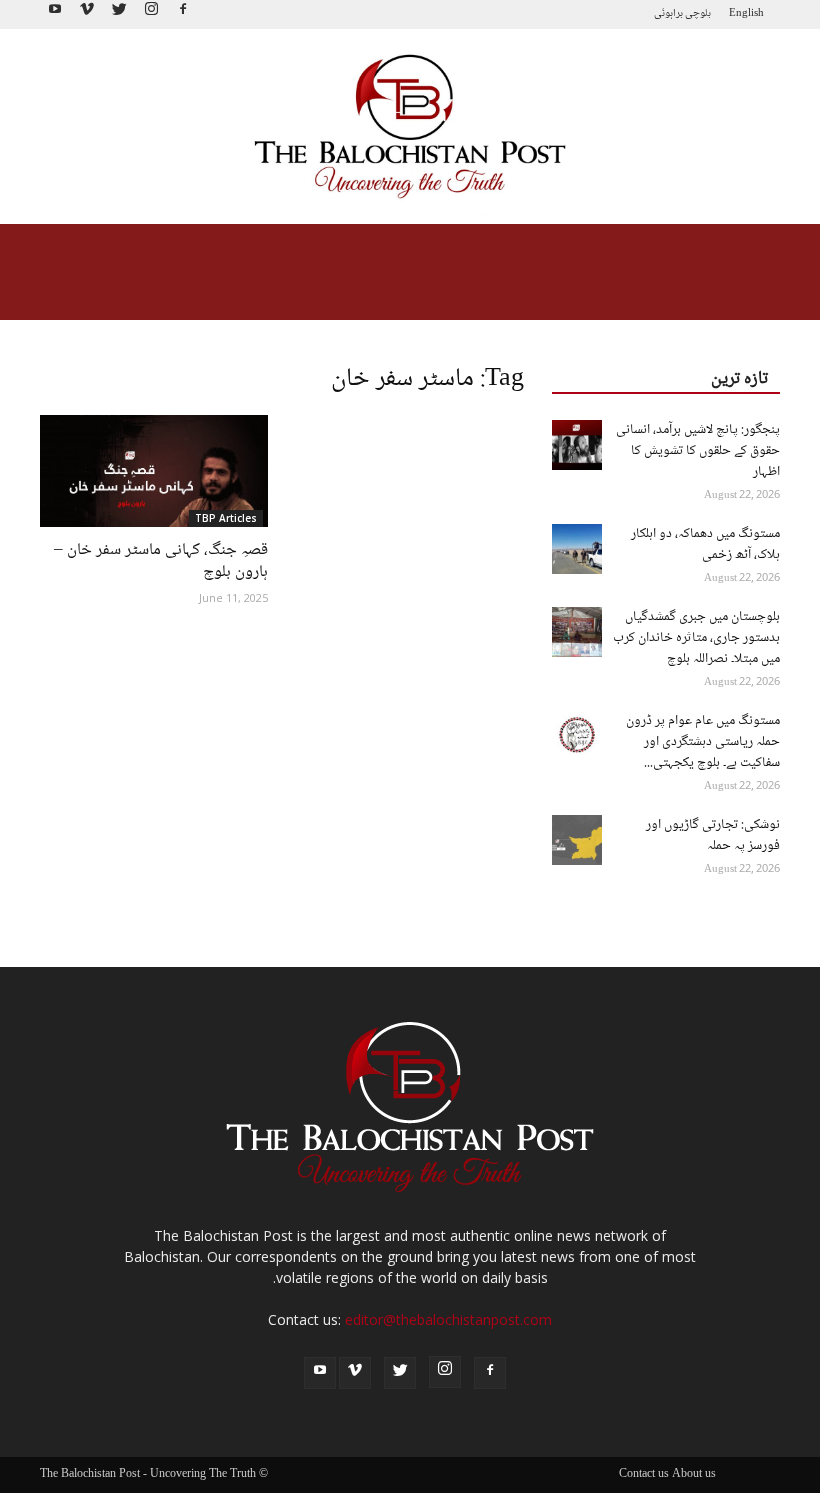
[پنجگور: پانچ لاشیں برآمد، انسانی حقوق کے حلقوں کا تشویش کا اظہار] (577, 445)
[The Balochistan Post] (410, 127)
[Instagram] (151, 14)
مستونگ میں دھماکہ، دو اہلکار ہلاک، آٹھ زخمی (705, 544)
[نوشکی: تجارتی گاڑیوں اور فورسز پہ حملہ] (577, 840)
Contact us (644, 1475)
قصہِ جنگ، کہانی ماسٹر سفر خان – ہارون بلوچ (161, 561)
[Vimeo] (87, 14)
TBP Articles (226, 518)
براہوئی (668, 13)
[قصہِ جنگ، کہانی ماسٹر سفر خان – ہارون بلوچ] (154, 471)
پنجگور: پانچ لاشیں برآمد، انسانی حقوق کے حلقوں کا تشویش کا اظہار (698, 451)
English (746, 13)
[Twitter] (119, 14)
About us (694, 1475)
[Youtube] (55, 14)
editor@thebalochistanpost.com (448, 1319)
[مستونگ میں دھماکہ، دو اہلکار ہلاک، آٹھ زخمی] (577, 549)
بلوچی (698, 13)
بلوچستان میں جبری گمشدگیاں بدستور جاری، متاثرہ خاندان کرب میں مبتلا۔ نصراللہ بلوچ (696, 638)
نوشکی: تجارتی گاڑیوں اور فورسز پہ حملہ (713, 835)
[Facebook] (183, 14)
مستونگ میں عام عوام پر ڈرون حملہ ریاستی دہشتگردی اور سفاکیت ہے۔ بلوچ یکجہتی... (703, 742)
